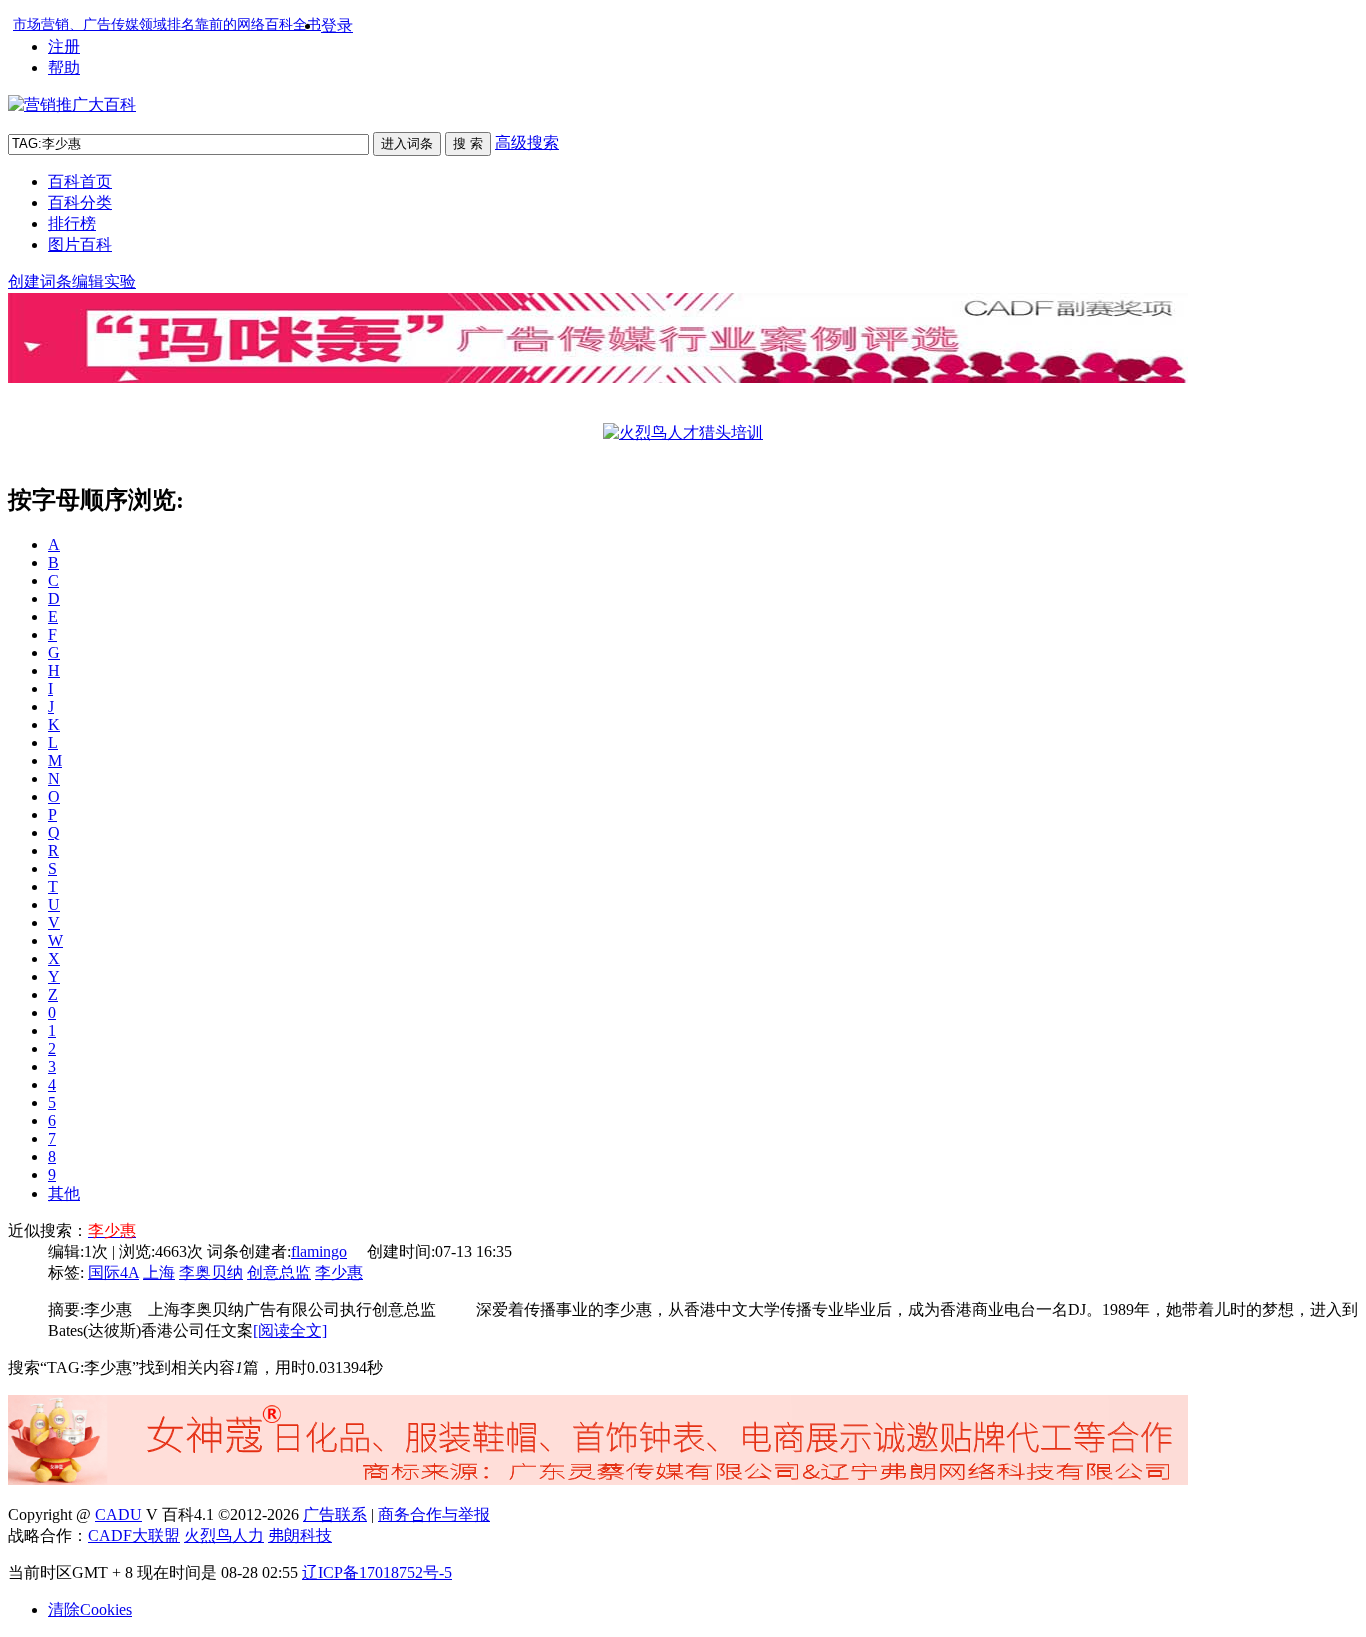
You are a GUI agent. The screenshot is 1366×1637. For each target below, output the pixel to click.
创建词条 (40, 281)
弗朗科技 (300, 1535)
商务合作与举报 (434, 1514)
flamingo (319, 1251)
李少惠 (339, 1272)
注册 (64, 46)
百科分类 (80, 202)
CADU (118, 1514)
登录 (337, 25)
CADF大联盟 (134, 1535)
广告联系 (335, 1514)
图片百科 (80, 244)
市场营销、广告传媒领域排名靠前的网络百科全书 (167, 24)
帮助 (64, 67)
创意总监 (279, 1272)
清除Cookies (90, 1609)
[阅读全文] (290, 1330)
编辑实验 (104, 281)
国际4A (113, 1272)
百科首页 (80, 181)
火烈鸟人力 (224, 1535)
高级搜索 (527, 142)
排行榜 (72, 223)
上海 (159, 1272)
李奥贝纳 (211, 1272)
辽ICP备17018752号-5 (377, 1572)
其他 (64, 1193)
